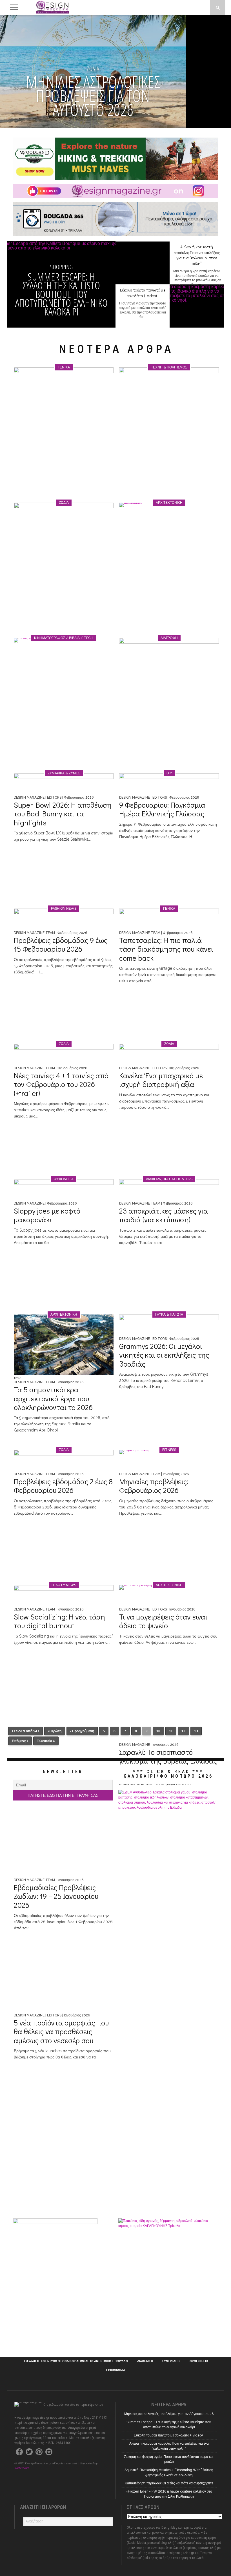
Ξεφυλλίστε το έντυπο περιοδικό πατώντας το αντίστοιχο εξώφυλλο (75, 2361)
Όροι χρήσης (199, 2361)
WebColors (22, 2468)
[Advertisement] (168, 2306)
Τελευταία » (46, 1741)
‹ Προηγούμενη (82, 1731)
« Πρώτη (55, 1731)
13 (196, 1731)
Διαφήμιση (145, 2361)
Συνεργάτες (171, 2361)
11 (171, 1731)
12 (183, 1731)
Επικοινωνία (116, 2370)
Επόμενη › (20, 1741)
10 (158, 1731)
